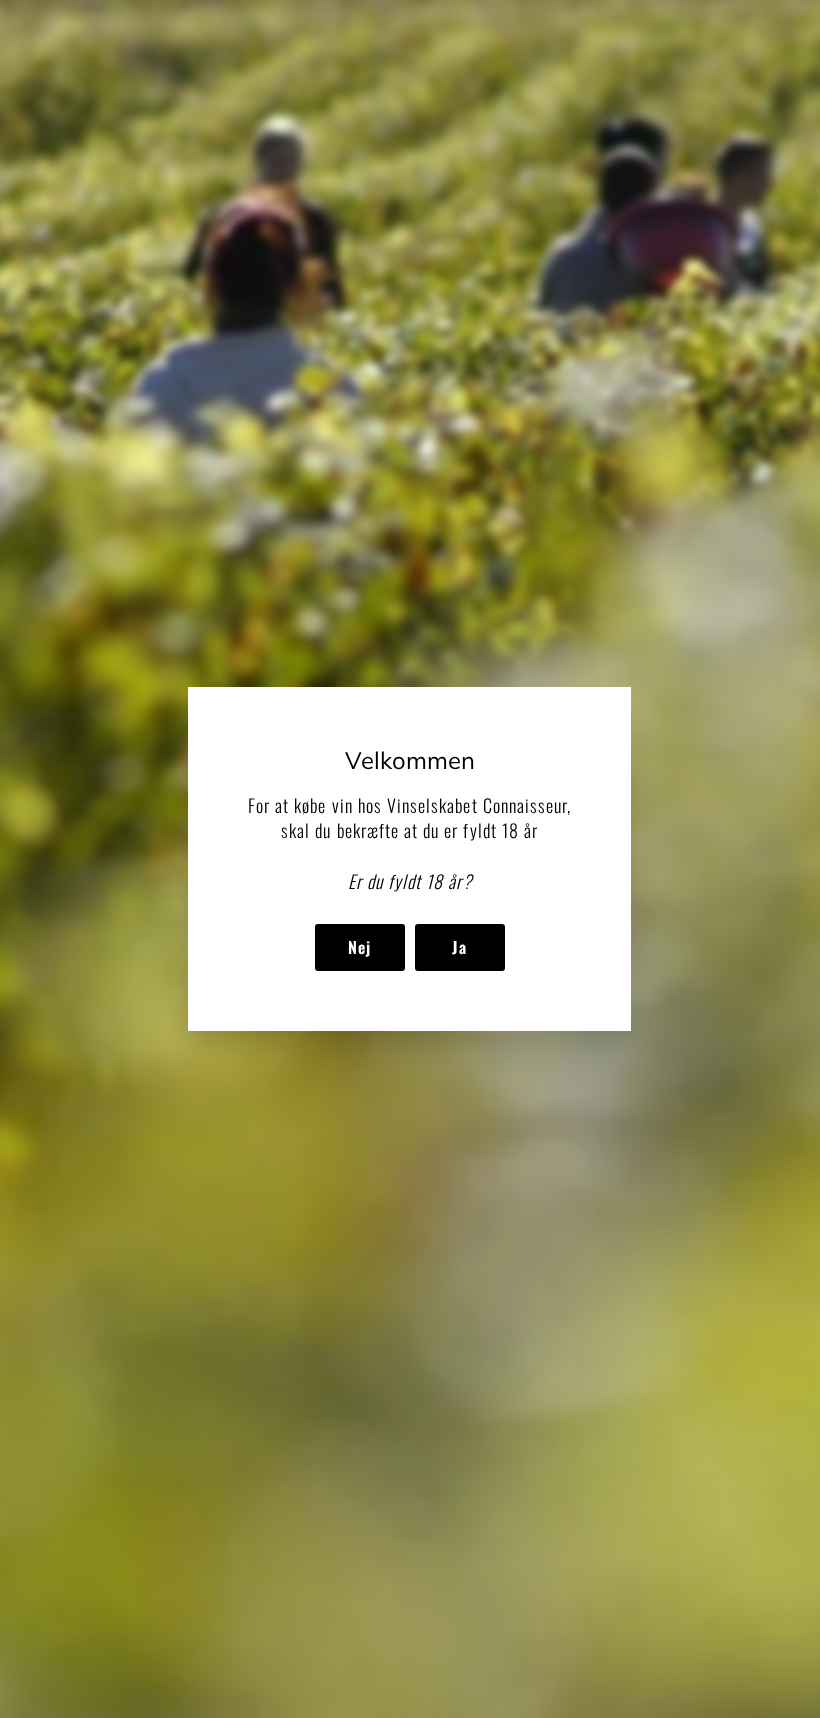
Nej (360, 947)
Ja (460, 947)
